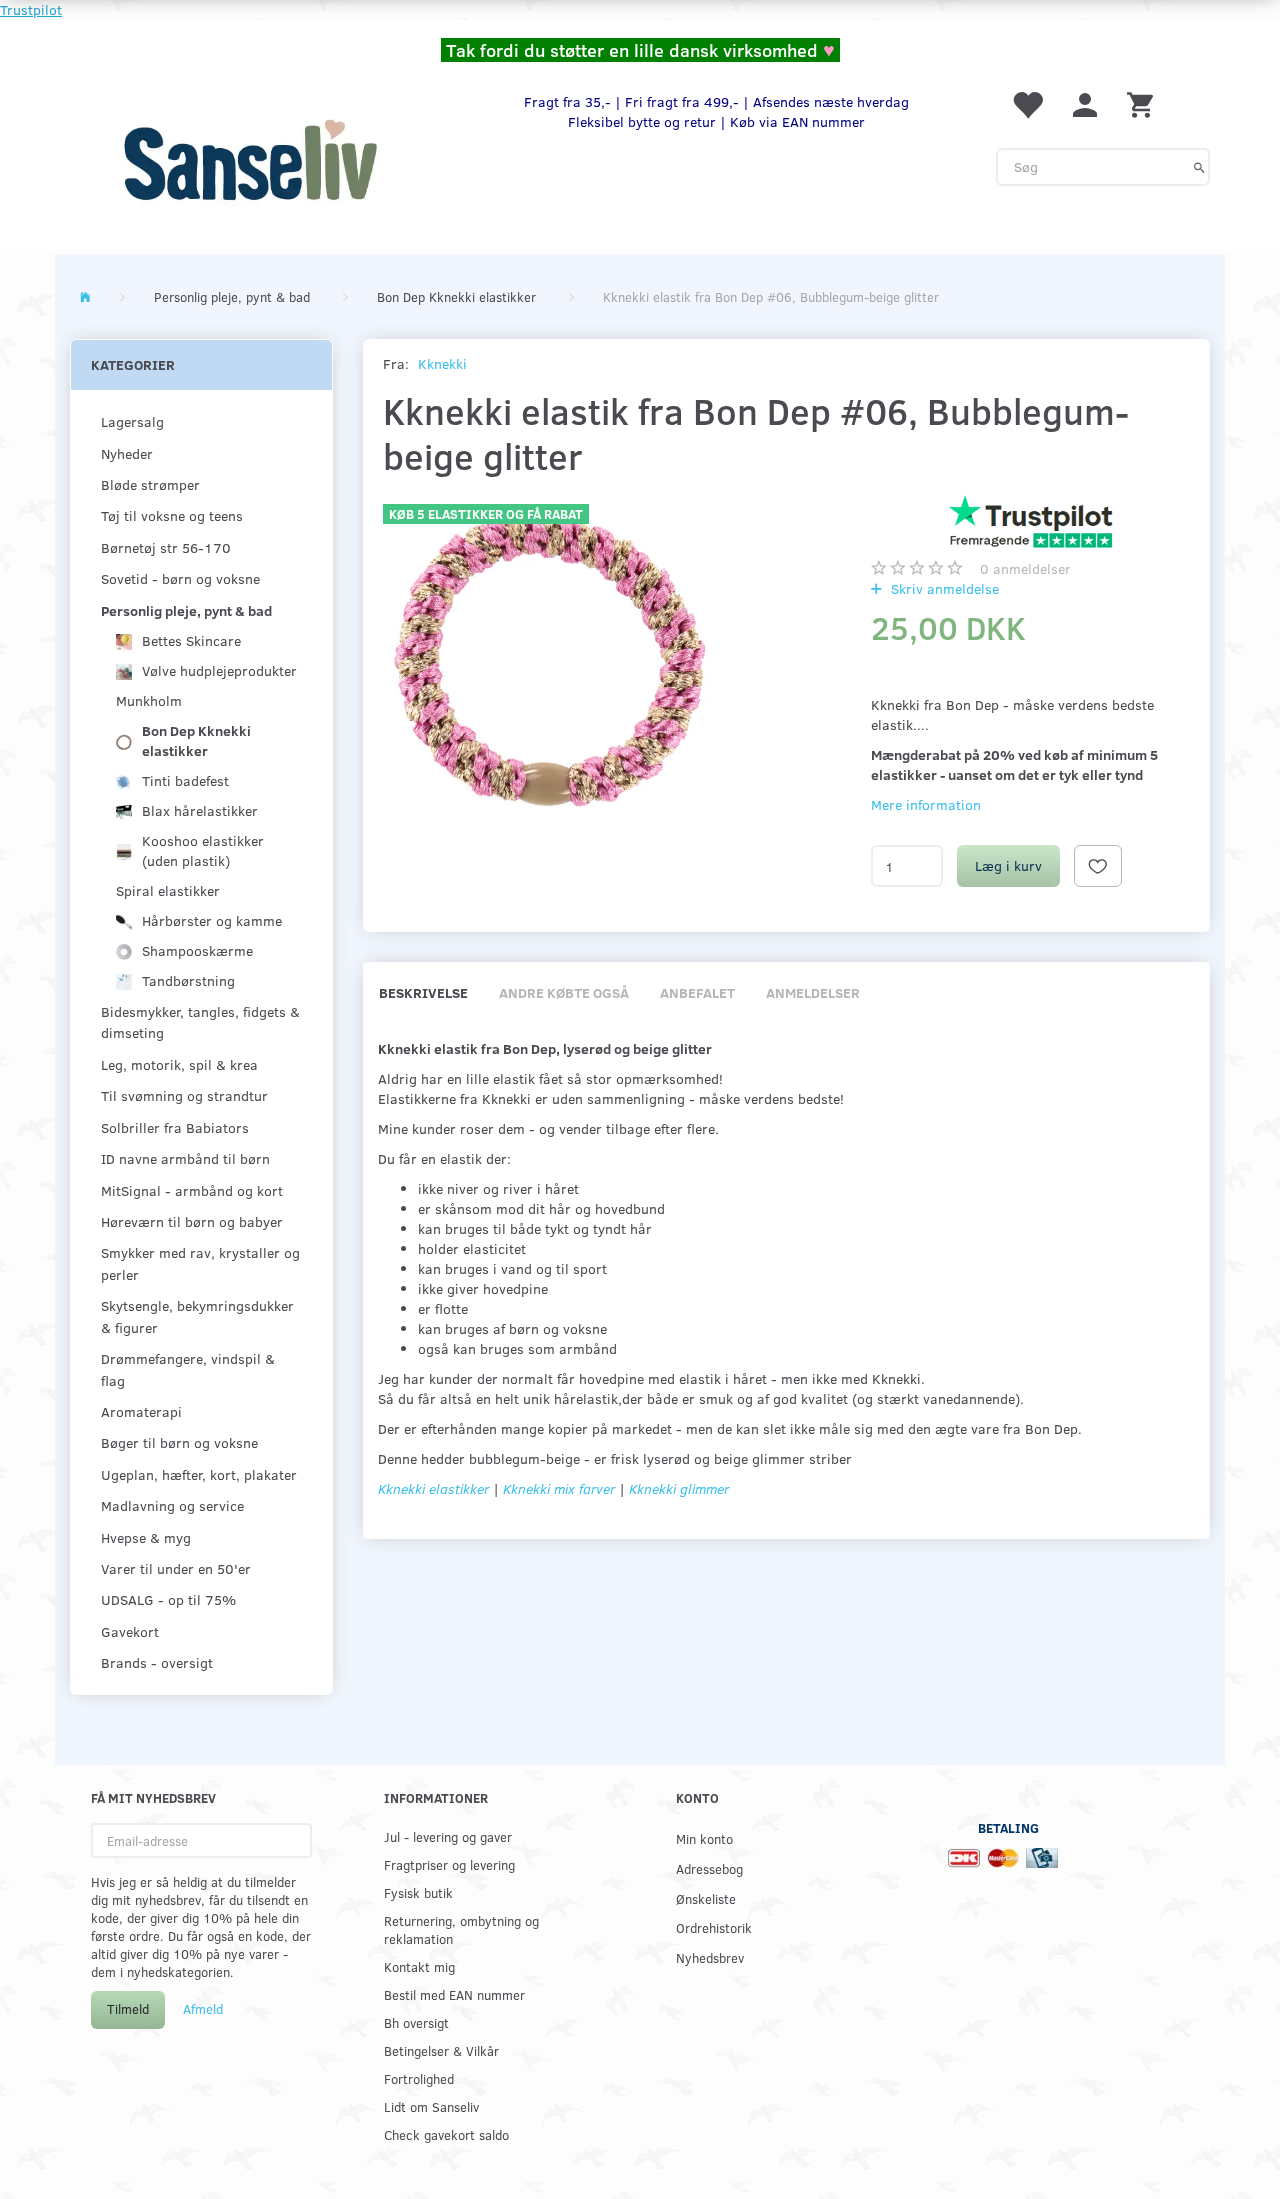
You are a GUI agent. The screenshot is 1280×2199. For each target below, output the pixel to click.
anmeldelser (1025, 568)
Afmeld (203, 2009)
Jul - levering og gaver (448, 1836)
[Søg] (1199, 167)
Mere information (926, 804)
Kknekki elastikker (433, 1488)
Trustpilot (31, 9)
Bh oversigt (416, 2022)
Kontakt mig (419, 1966)
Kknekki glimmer (679, 1488)
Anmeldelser (813, 992)
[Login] (1085, 103)
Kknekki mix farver (561, 1488)
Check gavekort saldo (446, 2134)
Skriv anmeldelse (943, 588)
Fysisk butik (418, 1892)
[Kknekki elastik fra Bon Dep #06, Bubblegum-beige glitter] (552, 663)
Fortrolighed (419, 2078)
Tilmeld (128, 2009)
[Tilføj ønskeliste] (1098, 866)
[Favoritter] (1027, 103)
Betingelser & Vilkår (441, 2050)
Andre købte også (564, 992)
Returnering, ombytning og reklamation (461, 1929)
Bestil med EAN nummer (454, 1994)
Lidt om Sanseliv (431, 2106)
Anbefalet (697, 992)
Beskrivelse (423, 992)
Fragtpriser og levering (449, 1864)
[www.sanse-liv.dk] (250, 160)
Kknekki (442, 363)
